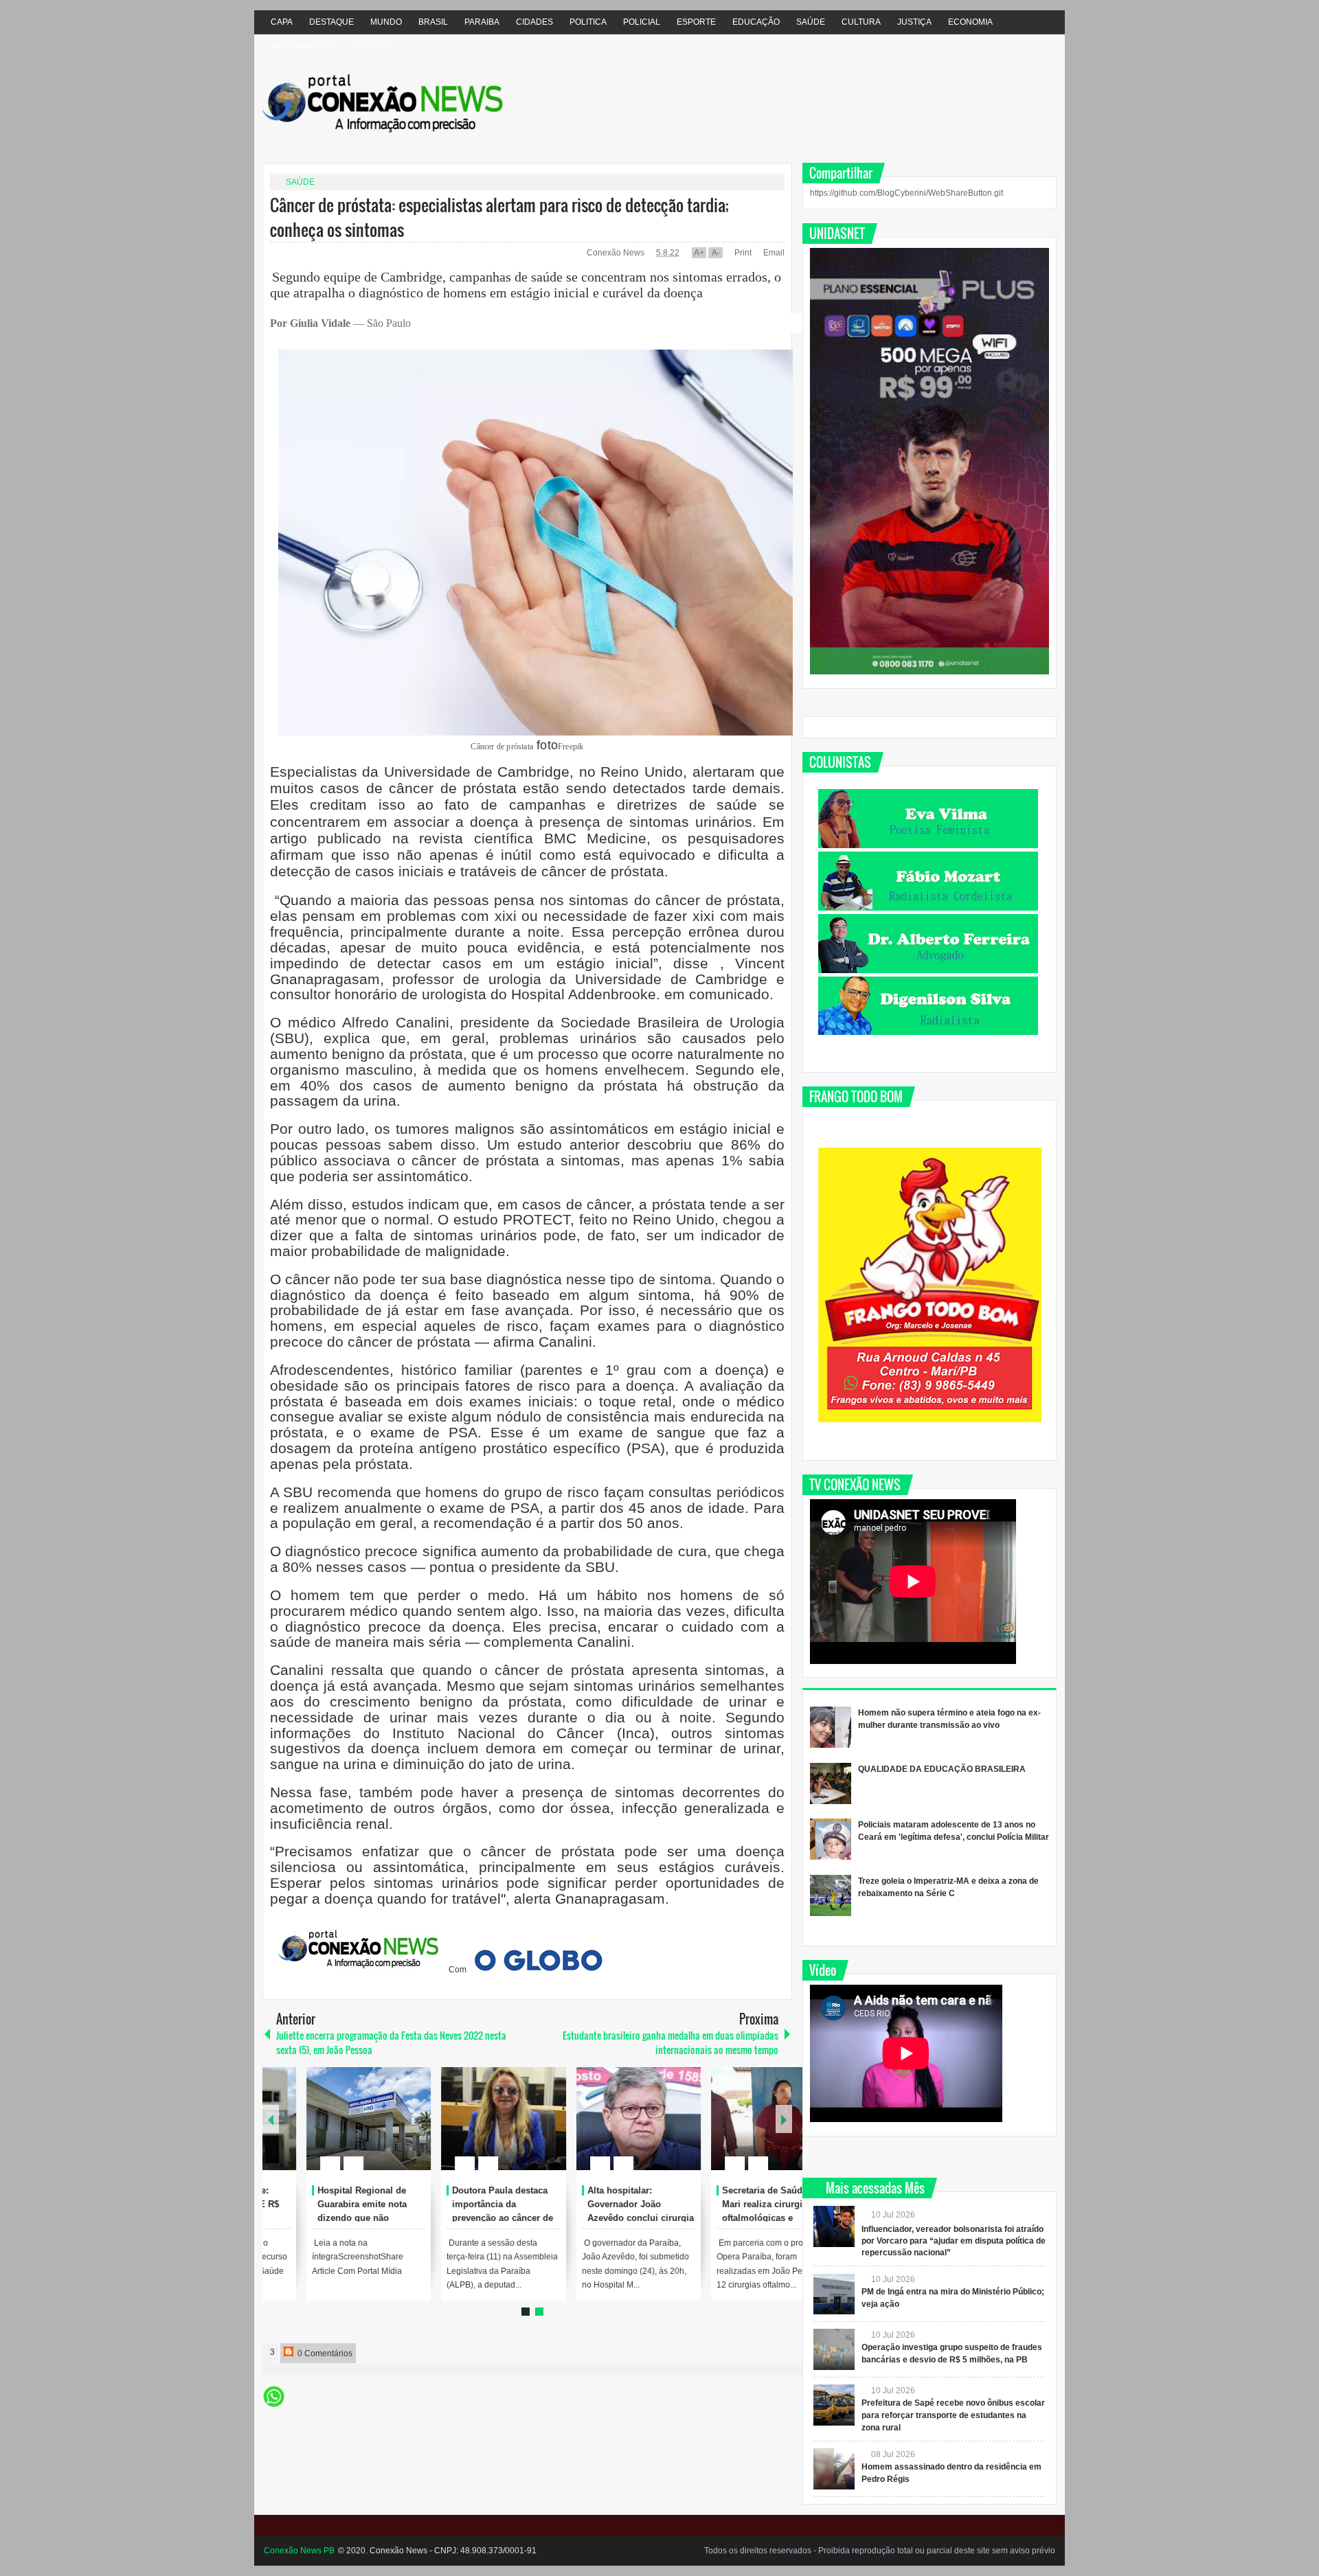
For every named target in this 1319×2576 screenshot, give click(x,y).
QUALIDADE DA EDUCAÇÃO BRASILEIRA (942, 1769)
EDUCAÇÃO (756, 22)
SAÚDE (811, 22)
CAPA (282, 22)
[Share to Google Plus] (371, 2130)
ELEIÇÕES (372, 46)
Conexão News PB (299, 2551)
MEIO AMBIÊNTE (303, 46)
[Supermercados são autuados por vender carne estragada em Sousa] (325, 2119)
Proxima (271, 2119)
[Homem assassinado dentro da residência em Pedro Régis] (834, 2469)
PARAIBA (482, 22)
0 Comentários (324, 2353)
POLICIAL (642, 22)
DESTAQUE (331, 22)
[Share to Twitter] (353, 2130)
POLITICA (588, 22)
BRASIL (433, 22)
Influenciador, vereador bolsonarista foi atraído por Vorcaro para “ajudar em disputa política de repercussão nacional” (954, 2241)
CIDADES (534, 22)
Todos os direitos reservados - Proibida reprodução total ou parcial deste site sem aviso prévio (880, 2551)
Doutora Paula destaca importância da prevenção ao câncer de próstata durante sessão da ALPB (729, 2218)
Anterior (784, 2119)
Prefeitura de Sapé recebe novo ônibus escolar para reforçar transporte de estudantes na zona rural (953, 2415)
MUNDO (386, 22)
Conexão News (617, 253)
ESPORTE (696, 22)
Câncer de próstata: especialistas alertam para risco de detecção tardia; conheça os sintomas (499, 217)
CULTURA (861, 22)
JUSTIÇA (914, 22)
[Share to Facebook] (335, 2130)
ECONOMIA (970, 22)
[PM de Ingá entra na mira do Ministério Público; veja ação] (834, 2294)
